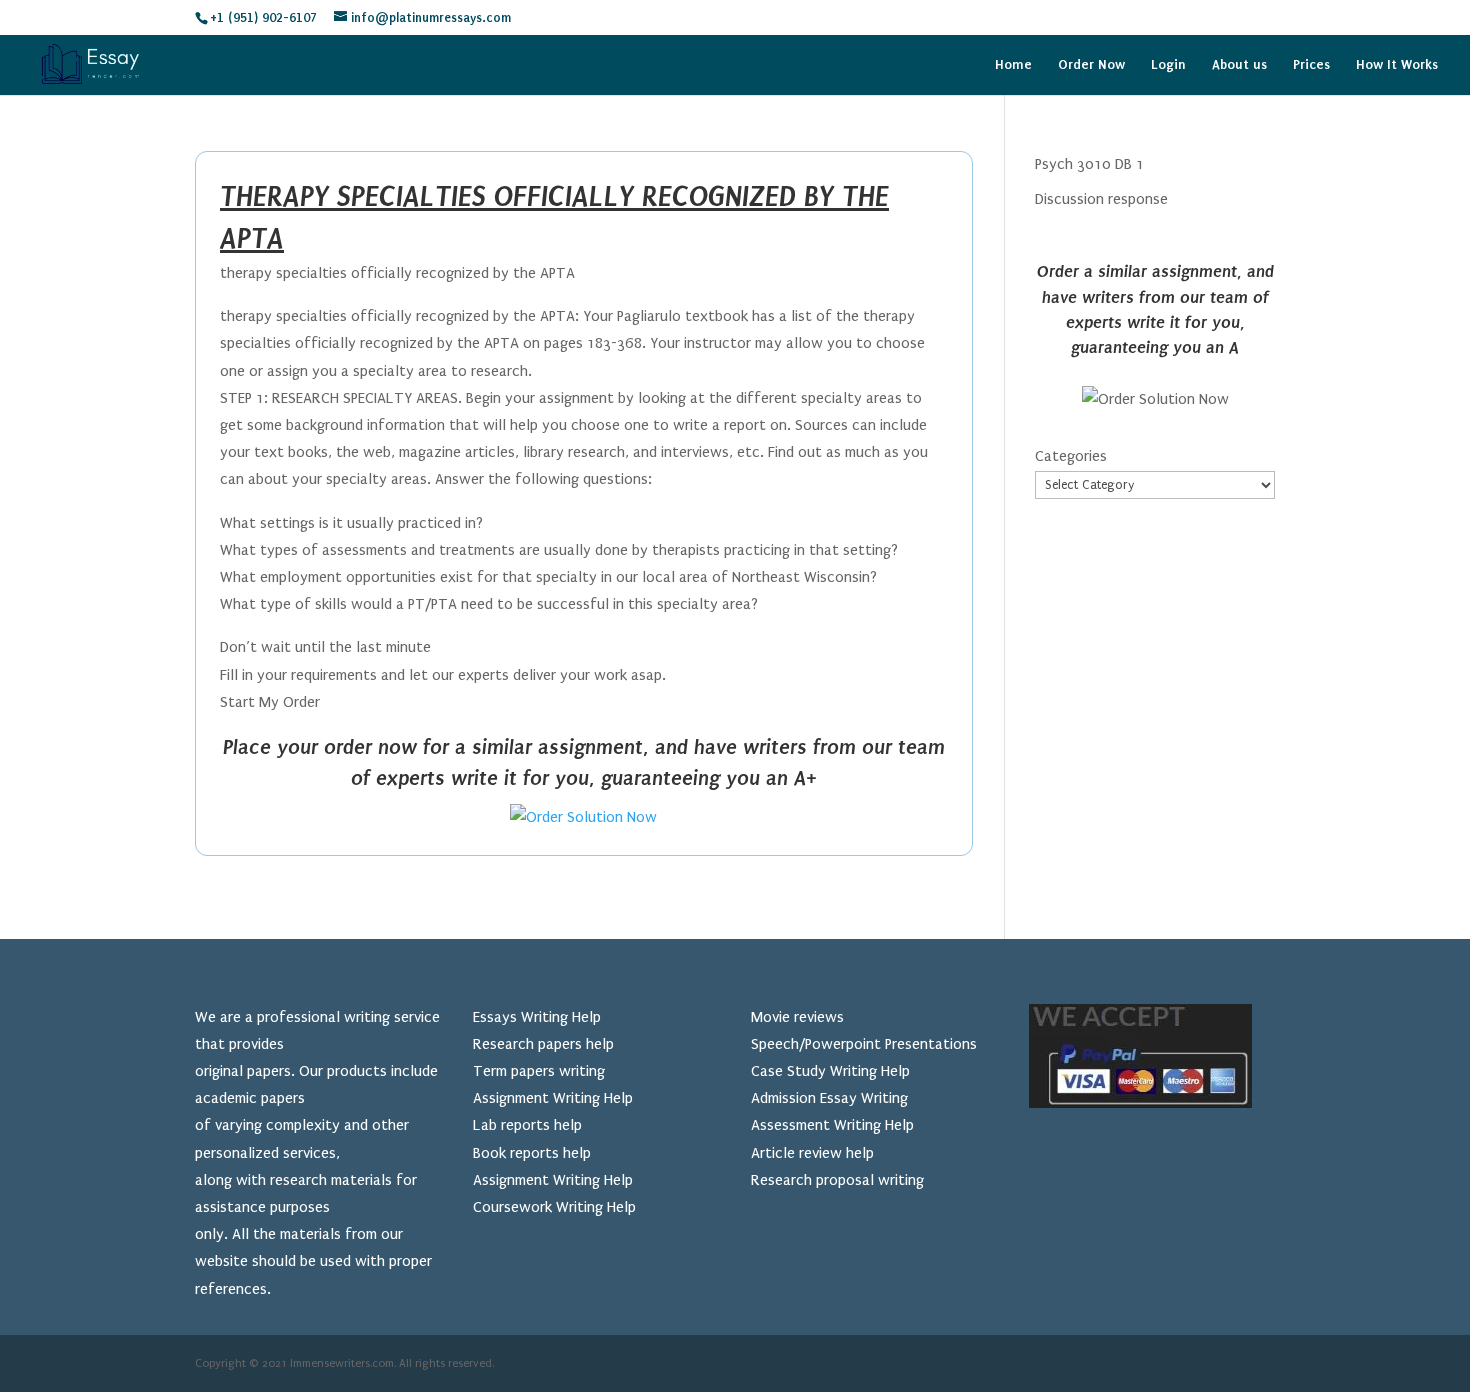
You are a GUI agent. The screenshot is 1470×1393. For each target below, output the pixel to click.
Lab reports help (527, 1125)
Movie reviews (797, 1017)
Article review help (812, 1153)
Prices (1311, 65)
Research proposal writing (837, 1180)
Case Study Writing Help (830, 1071)
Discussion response (1101, 199)
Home (1013, 65)
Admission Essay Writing (829, 1098)
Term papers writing (539, 1071)
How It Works (1397, 65)
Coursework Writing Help (554, 1207)
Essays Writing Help (537, 1017)
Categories (1071, 456)
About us (1239, 65)
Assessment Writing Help (832, 1125)
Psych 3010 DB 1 (1089, 164)
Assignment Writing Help (553, 1098)
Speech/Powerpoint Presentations (864, 1044)
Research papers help (543, 1044)
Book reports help (532, 1153)
